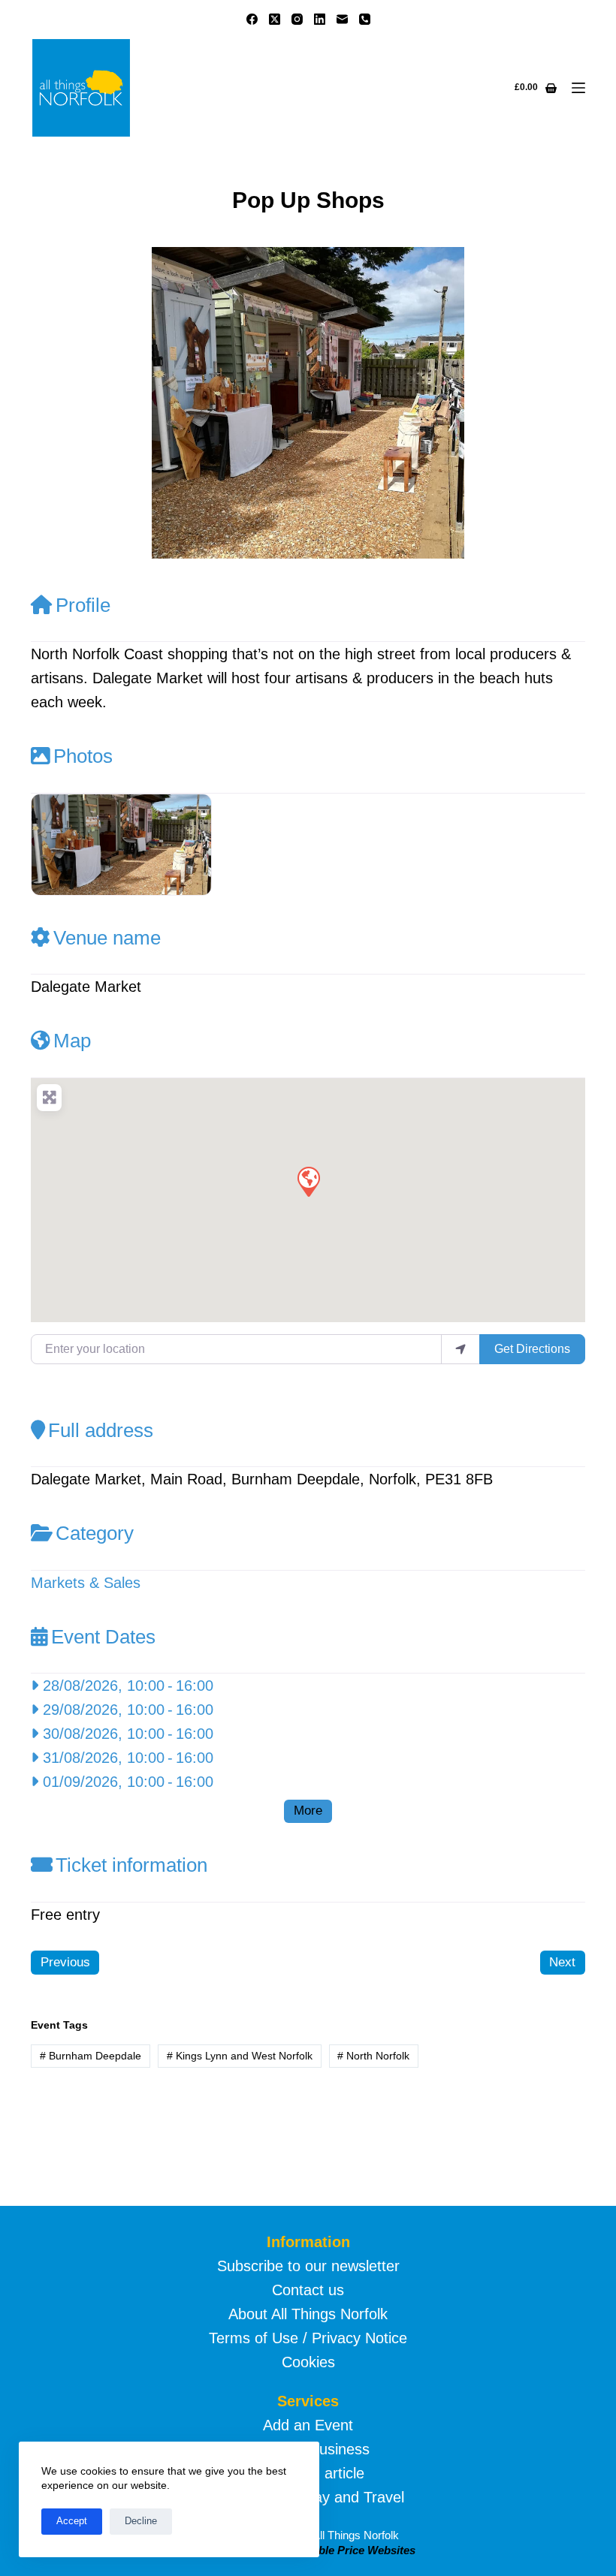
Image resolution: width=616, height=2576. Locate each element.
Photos (83, 756)
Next (562, 1962)
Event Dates (103, 1637)
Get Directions (532, 1349)
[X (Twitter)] (275, 19)
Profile (83, 605)
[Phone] (365, 19)
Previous (65, 1962)
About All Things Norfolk (308, 2314)
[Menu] (578, 88)
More (308, 1811)
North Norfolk (373, 2056)
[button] (72, 403)
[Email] (342, 19)
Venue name (107, 938)
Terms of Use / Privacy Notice (308, 2338)
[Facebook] (252, 19)
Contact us (308, 2290)
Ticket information (131, 1865)
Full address (101, 1430)
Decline (141, 2521)
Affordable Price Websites (347, 2550)
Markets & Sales (86, 1583)
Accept (72, 2521)
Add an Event (308, 2425)
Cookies (308, 2362)
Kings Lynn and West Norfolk (240, 2056)
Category (95, 1533)
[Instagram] (297, 19)
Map (72, 1041)
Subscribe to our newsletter (308, 2266)
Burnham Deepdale (91, 2056)
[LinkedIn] (320, 19)
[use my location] (460, 1349)
